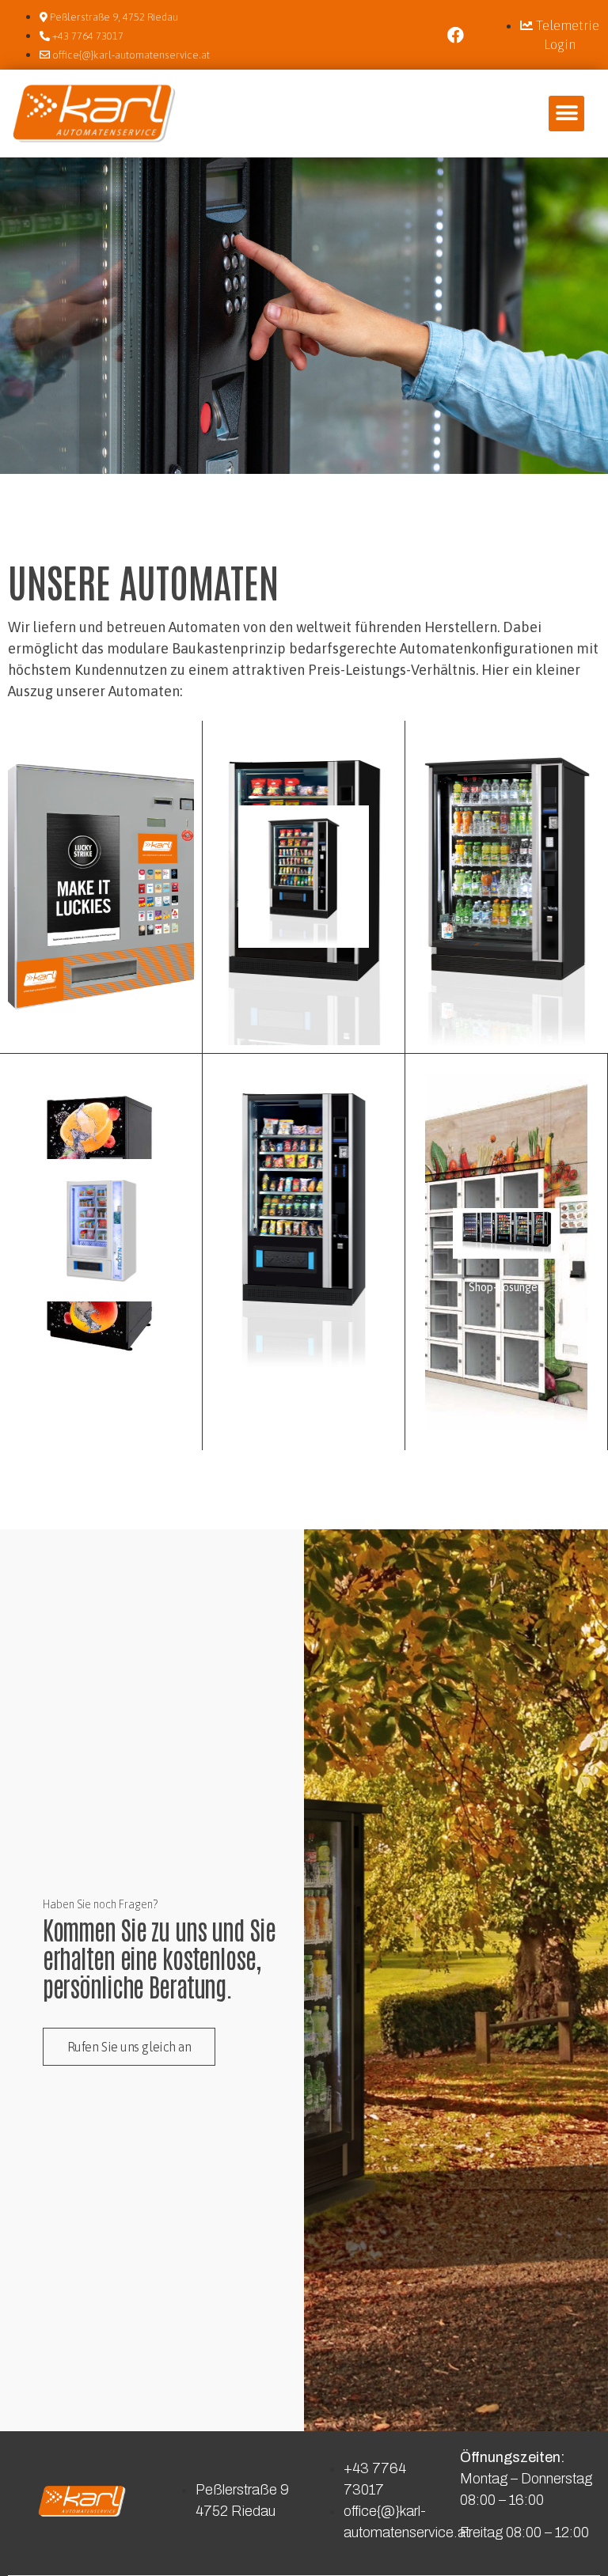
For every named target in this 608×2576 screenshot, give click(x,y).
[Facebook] (456, 35)
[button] (566, 114)
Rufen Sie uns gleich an (129, 2047)
